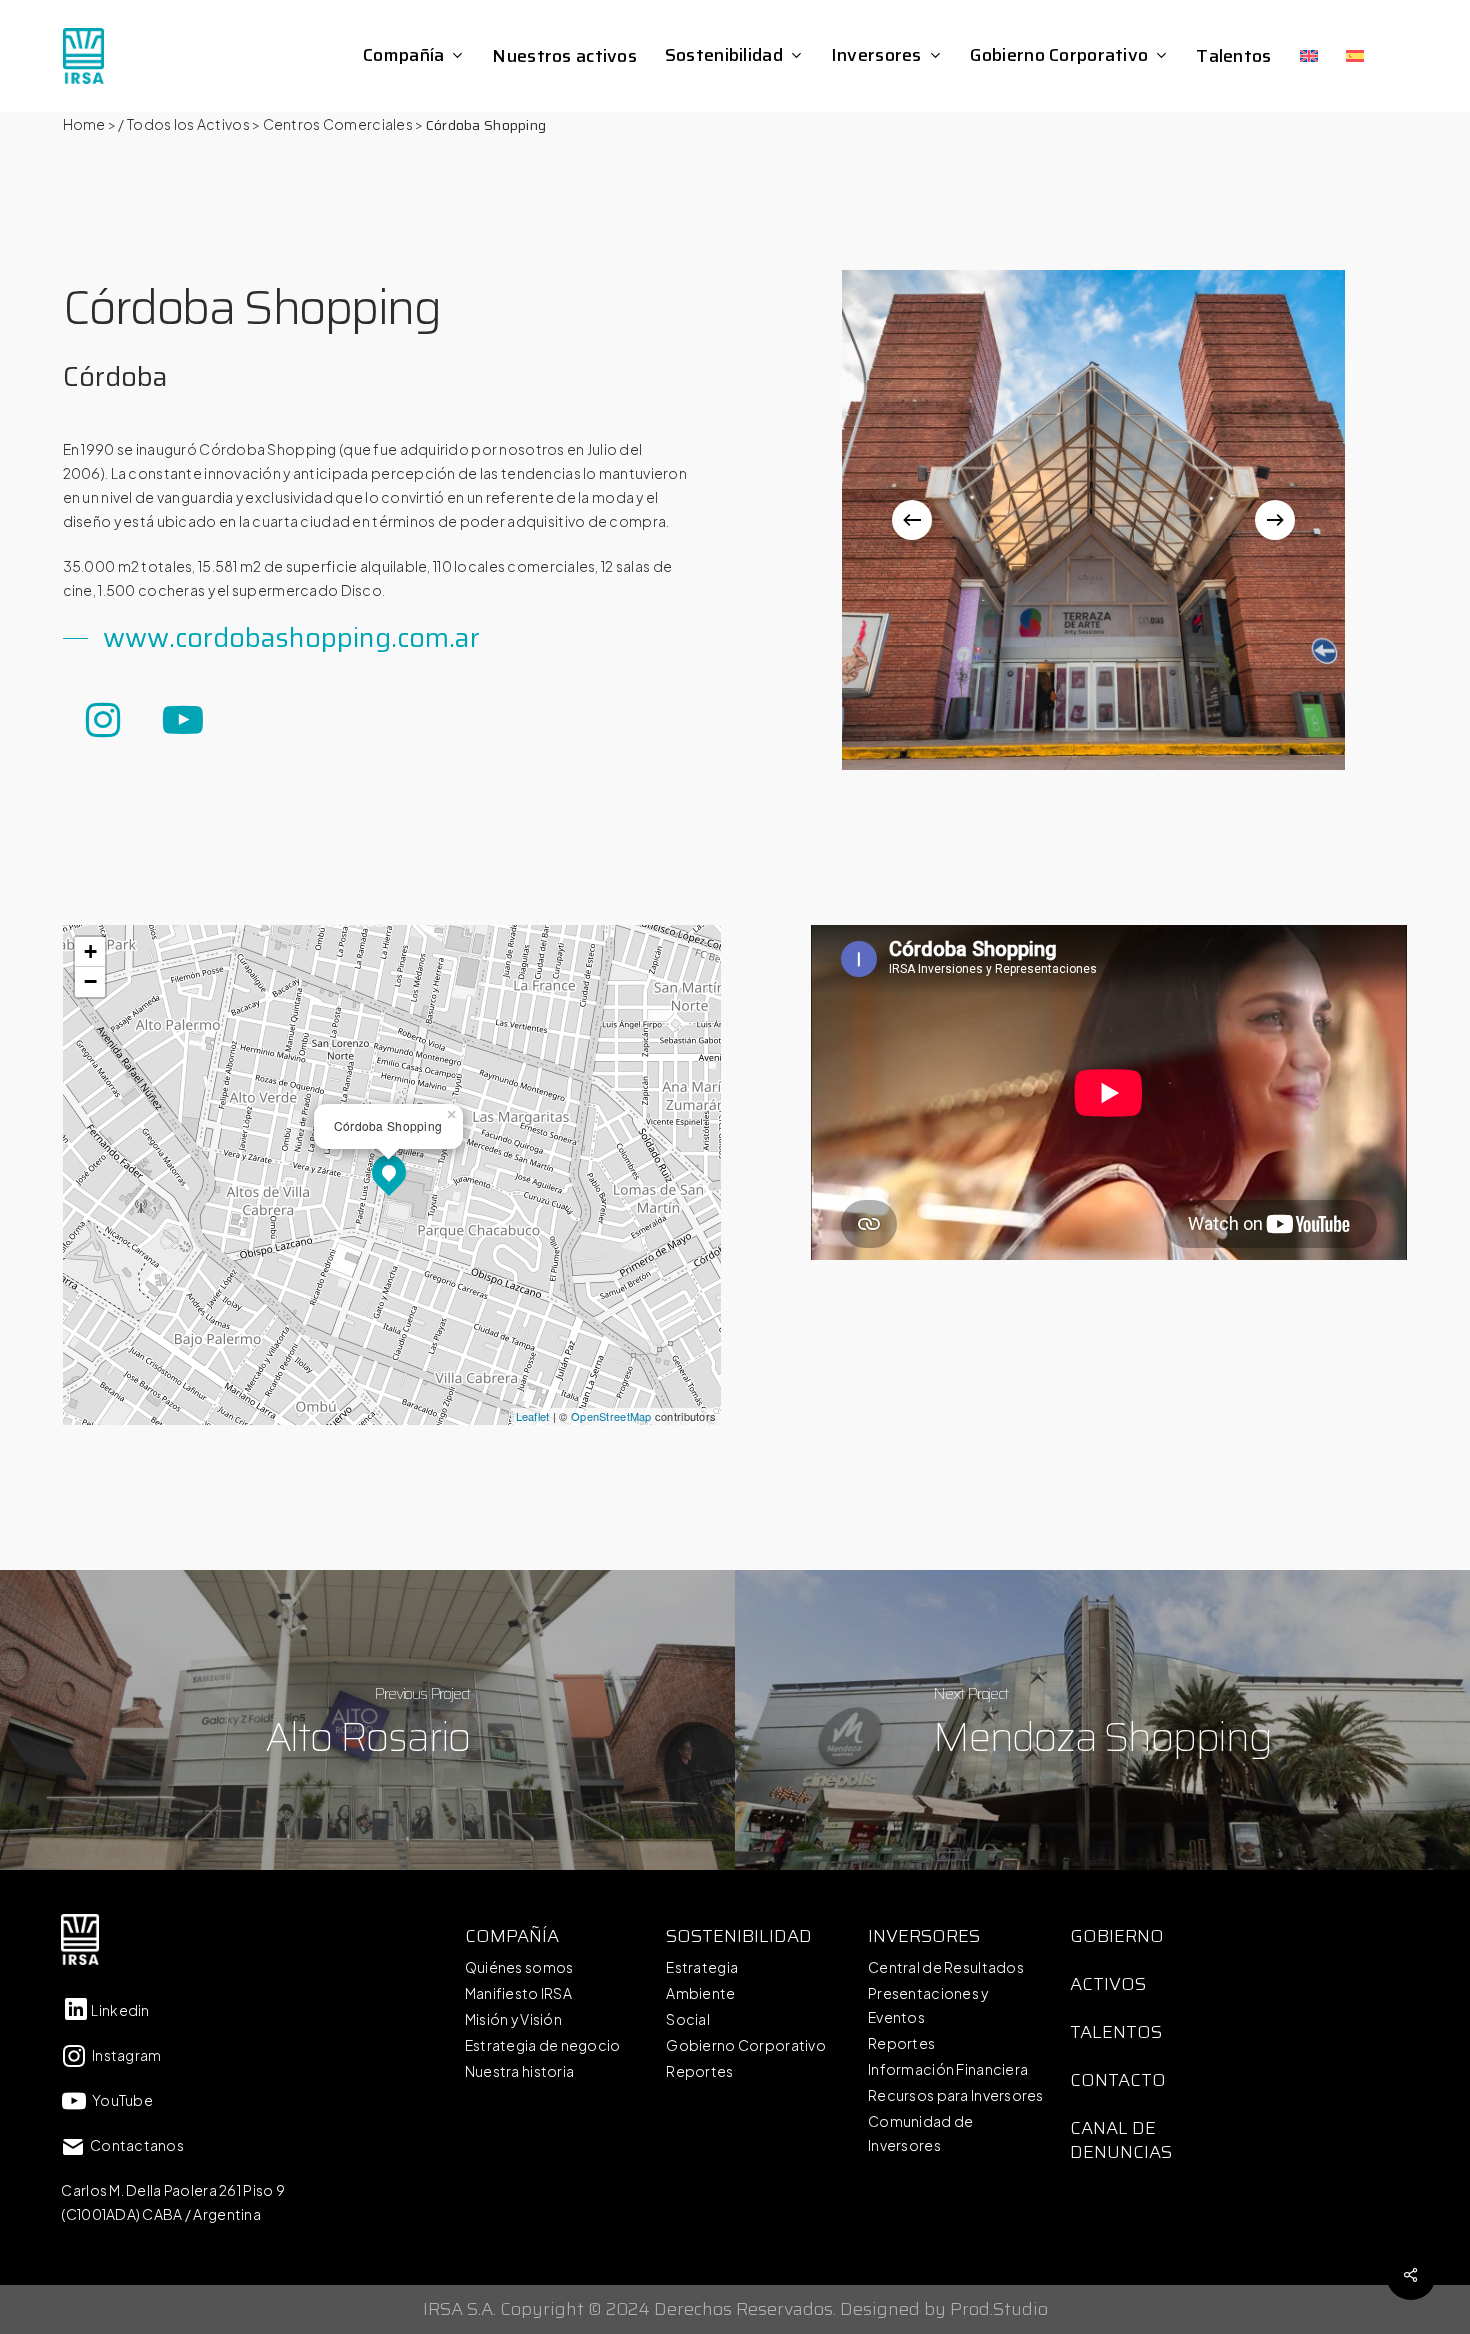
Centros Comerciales (338, 124)
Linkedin (120, 2010)
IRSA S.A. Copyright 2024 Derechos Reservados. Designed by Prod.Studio (735, 2309)
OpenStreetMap (611, 1416)
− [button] (90, 981)
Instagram (124, 2055)
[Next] (1275, 520)
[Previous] (912, 520)
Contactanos (134, 2145)
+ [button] (90, 951)
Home (84, 124)
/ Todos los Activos (183, 124)
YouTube (120, 2100)
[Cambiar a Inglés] (1309, 56)
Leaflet (533, 1416)
